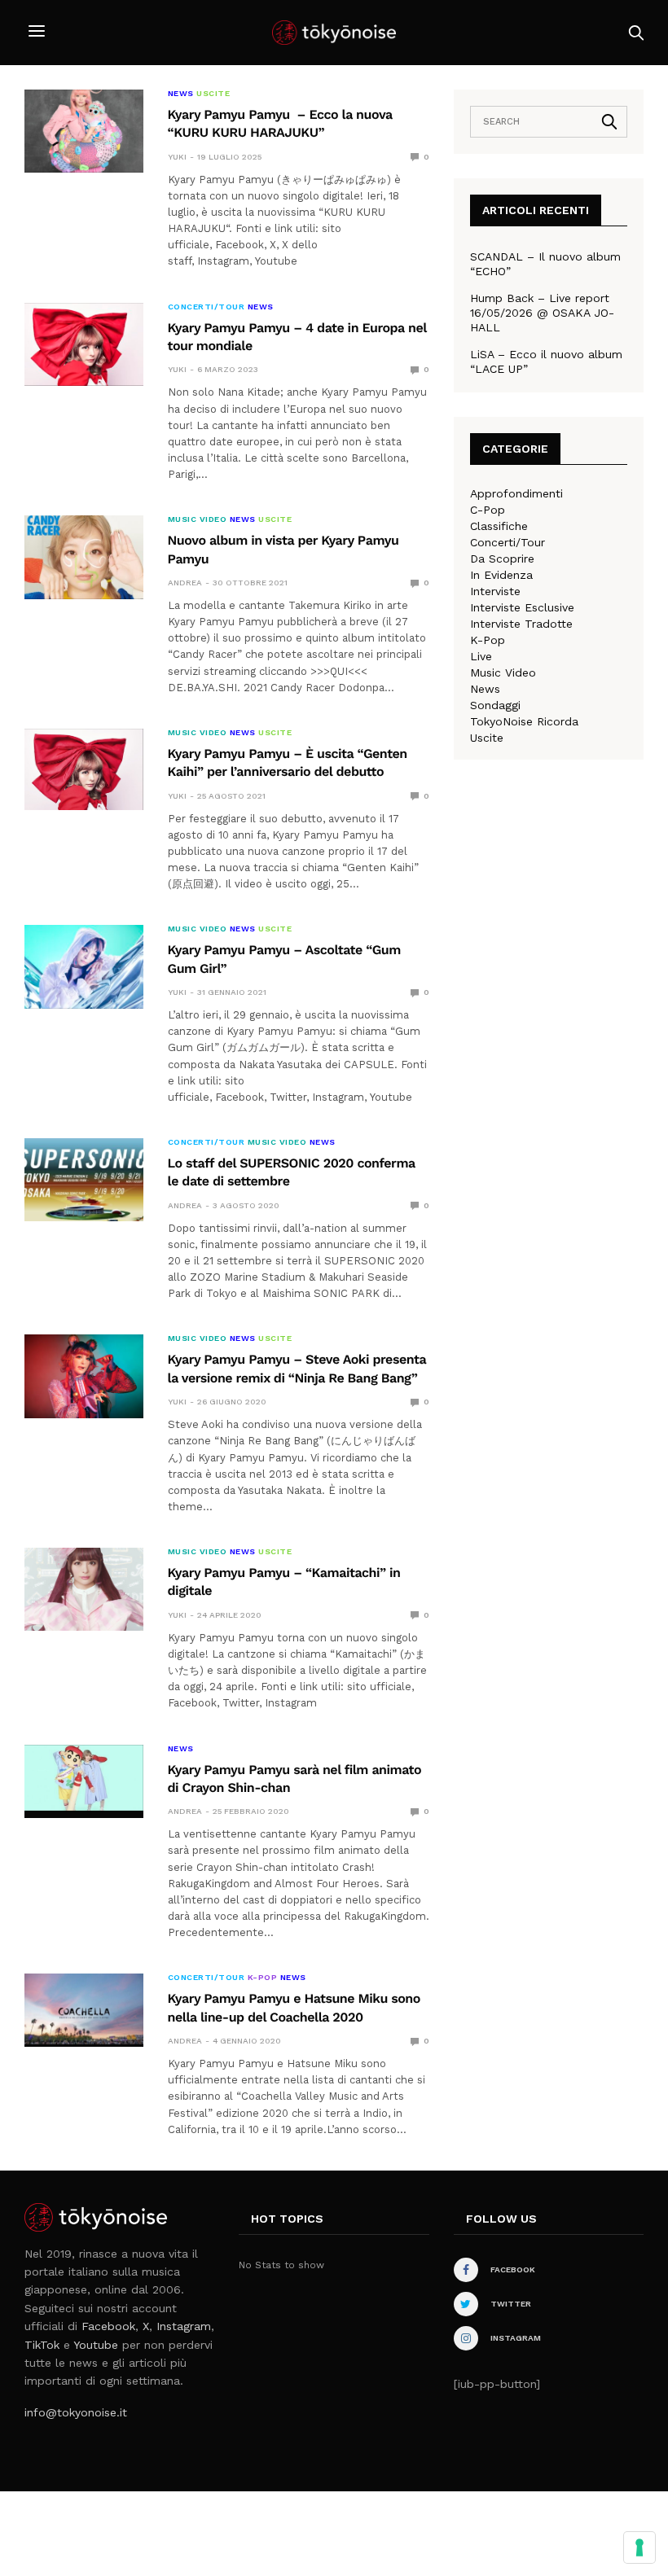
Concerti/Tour (207, 307)
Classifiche (499, 526)
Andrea (185, 583)
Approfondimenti (516, 493)
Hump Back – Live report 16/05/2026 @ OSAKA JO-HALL (542, 313)
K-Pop (263, 1978)
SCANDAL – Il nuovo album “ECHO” (545, 264)
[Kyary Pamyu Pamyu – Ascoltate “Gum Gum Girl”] (84, 966)
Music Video (198, 519)
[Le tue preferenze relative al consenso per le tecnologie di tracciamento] (639, 2548)
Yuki (177, 157)
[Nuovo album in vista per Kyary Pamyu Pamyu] (84, 557)
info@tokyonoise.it (76, 2412)
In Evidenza (501, 575)
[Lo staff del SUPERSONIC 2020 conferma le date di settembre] (84, 1180)
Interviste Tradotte (521, 624)
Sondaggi (495, 705)
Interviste (495, 591)
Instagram (184, 2326)
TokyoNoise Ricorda (524, 721)
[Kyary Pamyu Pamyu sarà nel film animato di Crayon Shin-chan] (84, 1778)
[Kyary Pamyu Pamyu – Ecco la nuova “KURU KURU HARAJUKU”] (84, 131)
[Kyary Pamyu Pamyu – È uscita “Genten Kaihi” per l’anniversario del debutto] (84, 769)
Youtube (96, 2345)
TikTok (42, 2345)
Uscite (213, 94)
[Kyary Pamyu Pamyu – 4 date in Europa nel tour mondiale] (84, 344)
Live (481, 656)
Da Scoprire (502, 559)
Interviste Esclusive (522, 607)
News (181, 94)
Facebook (108, 2326)
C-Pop (488, 510)
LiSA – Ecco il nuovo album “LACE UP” (546, 361)
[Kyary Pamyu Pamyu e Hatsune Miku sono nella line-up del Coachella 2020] (84, 2009)
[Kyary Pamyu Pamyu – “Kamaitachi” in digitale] (84, 1589)
